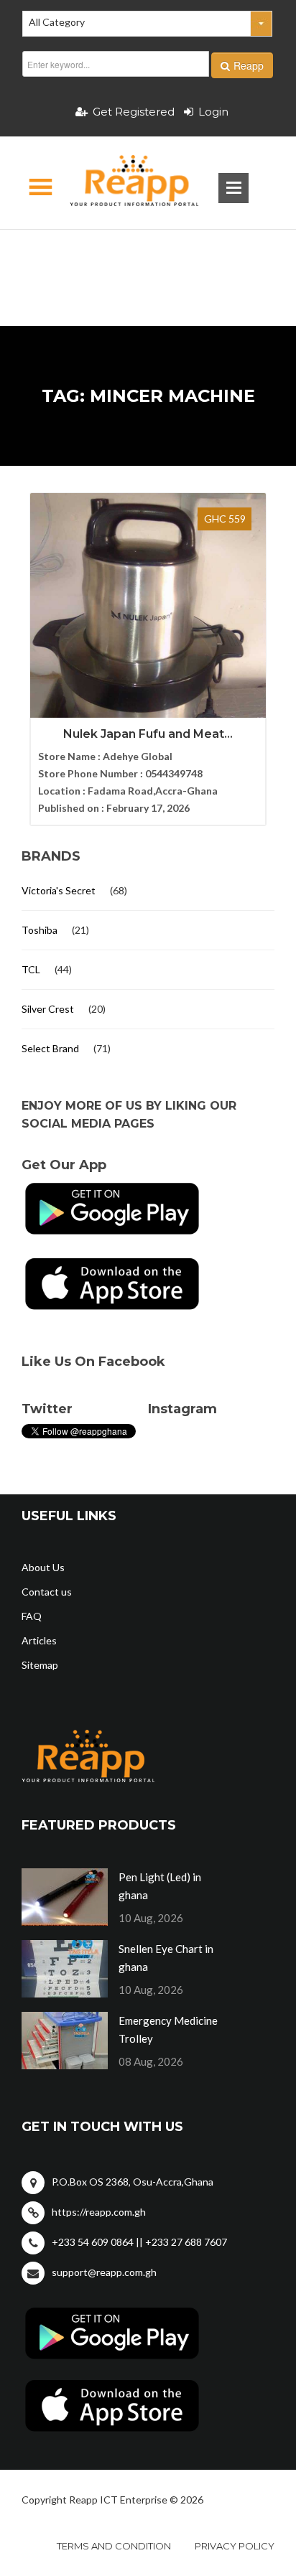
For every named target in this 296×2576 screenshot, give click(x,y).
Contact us (47, 1592)
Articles (39, 1640)
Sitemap (40, 1665)
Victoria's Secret (59, 890)
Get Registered (134, 112)
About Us (43, 1567)
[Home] (122, 183)
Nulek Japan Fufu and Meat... (148, 734)
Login (213, 112)
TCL (31, 969)
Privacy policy (235, 2546)
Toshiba (40, 930)
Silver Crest (48, 1009)
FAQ (32, 1616)
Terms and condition (114, 2546)
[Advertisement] (148, 255)
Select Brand (50, 1048)
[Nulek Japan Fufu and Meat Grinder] (148, 650)
